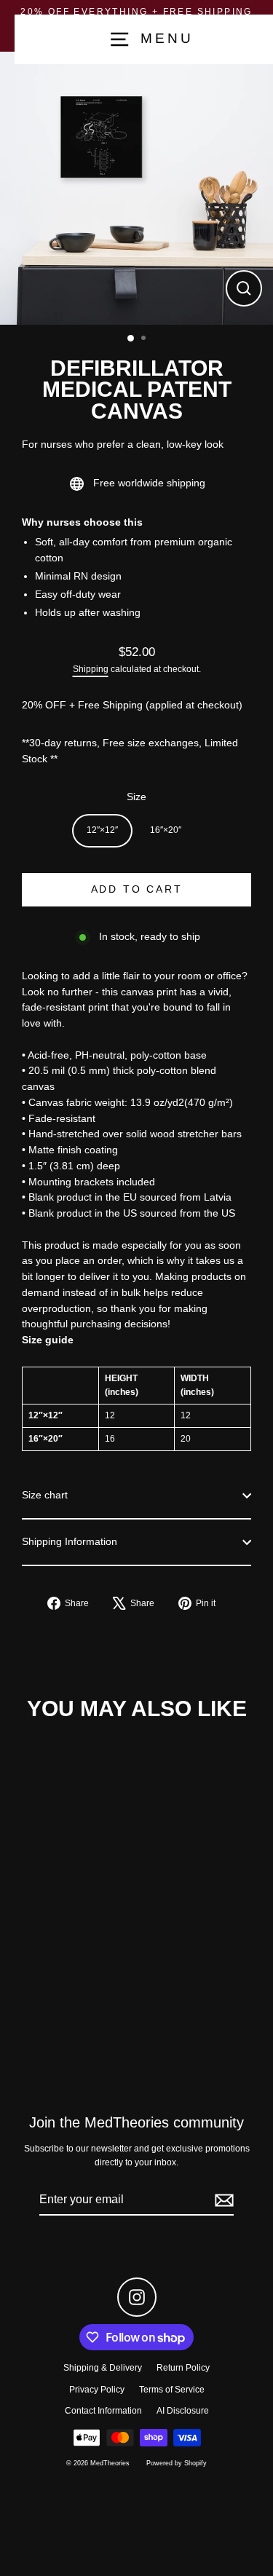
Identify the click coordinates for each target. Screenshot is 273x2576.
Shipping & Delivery (103, 2368)
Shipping (91, 669)
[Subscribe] (222, 2200)
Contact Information (103, 2411)
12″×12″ (102, 830)
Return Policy (183, 2368)
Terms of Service (172, 2390)
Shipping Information (70, 1542)
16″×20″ (166, 830)
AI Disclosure (183, 2411)
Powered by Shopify (177, 2463)
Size (136, 797)
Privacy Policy (97, 2390)
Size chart (45, 1495)
